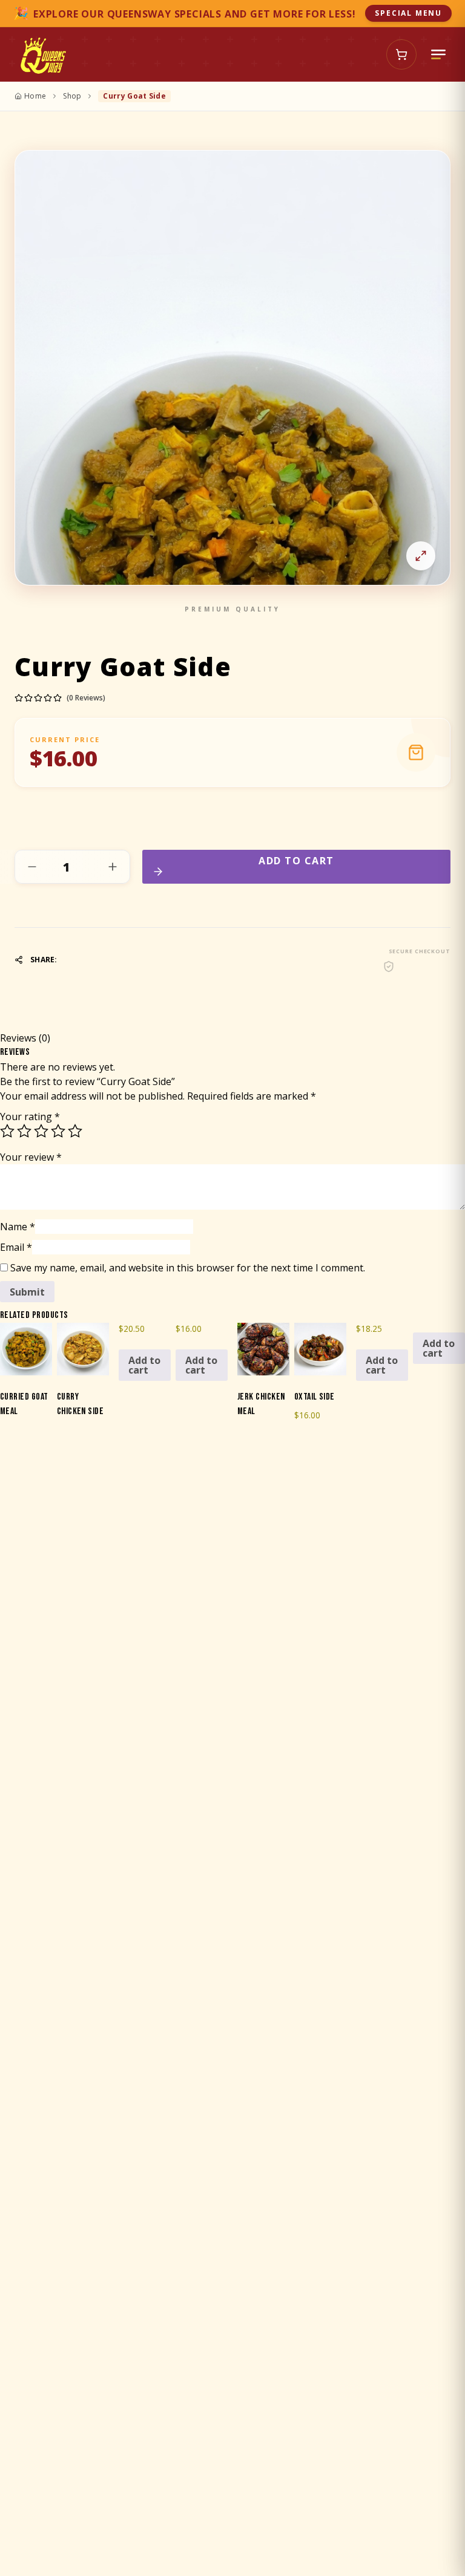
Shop (72, 96)
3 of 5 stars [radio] (41, 1131)
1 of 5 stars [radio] (7, 1131)
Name (18, 1227)
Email (16, 1247)
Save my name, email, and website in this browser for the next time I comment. (188, 1268)
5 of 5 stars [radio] (75, 1131)
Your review (31, 1157)
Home (35, 96)
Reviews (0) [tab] (25, 1038)
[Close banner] (447, 13)
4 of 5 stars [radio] (58, 1131)
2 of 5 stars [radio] (24, 1131)
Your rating (30, 1117)
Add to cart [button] (144, 1365)
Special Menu (408, 13)
